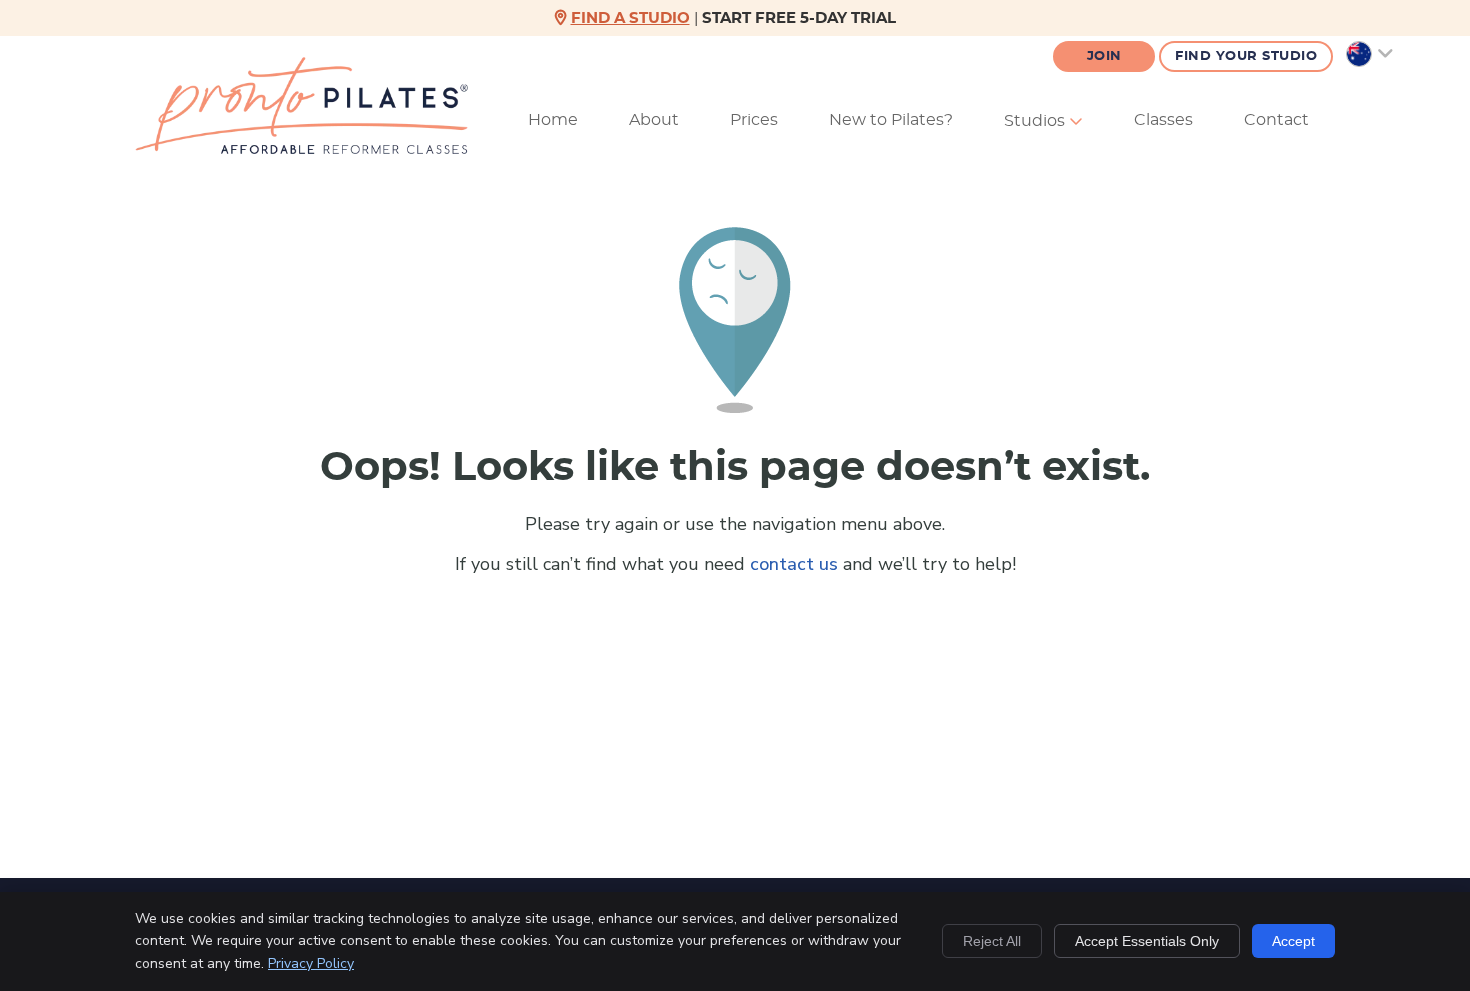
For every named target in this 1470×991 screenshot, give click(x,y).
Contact (1276, 120)
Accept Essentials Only (1147, 941)
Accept (1293, 941)
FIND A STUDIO (630, 18)
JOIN (1104, 56)
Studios (1036, 121)
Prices (754, 120)
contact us (794, 564)
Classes (1163, 120)
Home (553, 120)
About (654, 120)
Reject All (992, 941)
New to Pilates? (891, 120)
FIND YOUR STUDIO (1246, 56)
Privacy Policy (311, 963)
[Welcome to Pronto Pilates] (301, 148)
